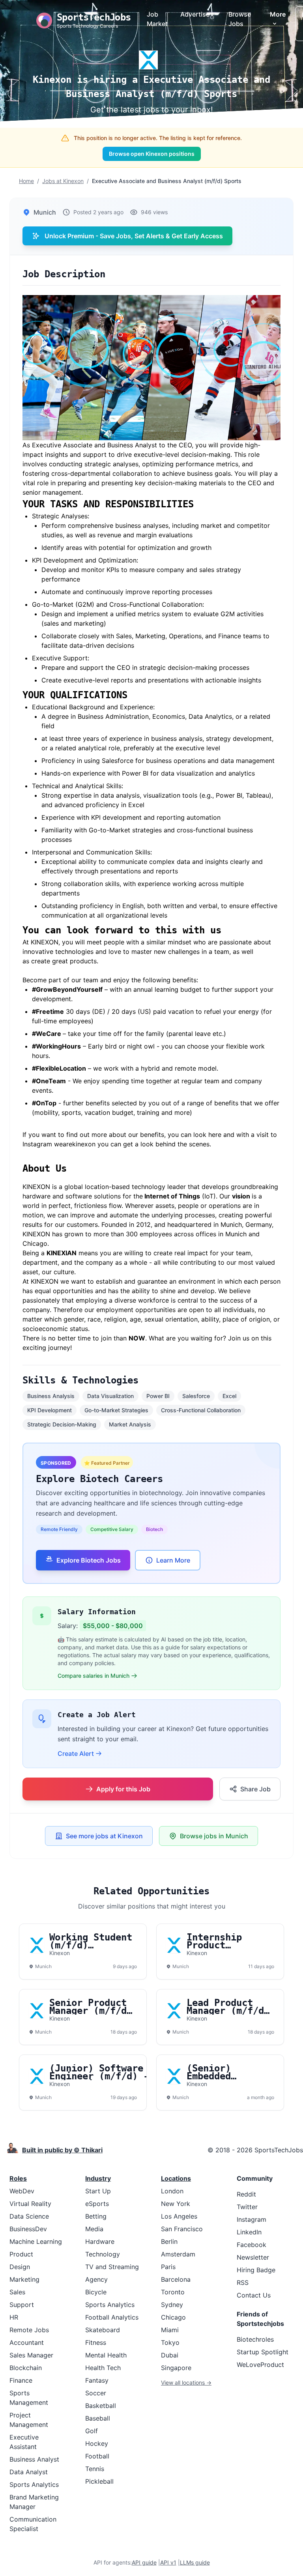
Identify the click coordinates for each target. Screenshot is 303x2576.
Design (20, 2267)
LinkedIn (249, 2232)
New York (176, 2204)
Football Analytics (112, 2317)
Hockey (97, 2443)
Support (22, 2305)
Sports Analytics (34, 2484)
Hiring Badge (256, 2270)
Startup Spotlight (263, 2352)
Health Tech (103, 2368)
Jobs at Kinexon (63, 181)
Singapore (176, 2368)
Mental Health (106, 2355)
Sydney (172, 2305)
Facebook (252, 2245)
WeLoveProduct (260, 2365)
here (216, 1135)
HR (14, 2317)
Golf (92, 2431)
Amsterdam (178, 2254)
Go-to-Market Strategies (116, 1410)
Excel (229, 1396)
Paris (168, 2267)
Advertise (195, 14)
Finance (21, 2380)
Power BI (158, 1396)
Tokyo (170, 2342)
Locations (176, 2178)
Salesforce (196, 1396)
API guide (144, 2562)
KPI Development (50, 1410)
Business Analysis (51, 1396)
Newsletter (253, 2257)
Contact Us (254, 2295)
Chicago (173, 2317)
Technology (103, 2254)
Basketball (101, 2406)
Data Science (29, 2216)
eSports (97, 2204)
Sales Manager (31, 2355)
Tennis (95, 2469)
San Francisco (182, 2229)
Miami (170, 2330)
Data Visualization (110, 1396)
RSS (243, 2283)
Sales (17, 2292)
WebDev (22, 2191)
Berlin (169, 2241)
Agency (96, 2279)
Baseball (98, 2418)
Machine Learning (36, 2241)
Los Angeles (179, 2216)
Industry (98, 2178)
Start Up (98, 2191)
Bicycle (96, 2292)
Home (26, 181)
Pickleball (99, 2481)
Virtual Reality (30, 2204)
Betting (96, 2216)
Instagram (252, 2219)
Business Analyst (34, 2459)
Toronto (173, 2292)
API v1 (168, 2562)
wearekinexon (75, 1144)
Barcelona (176, 2279)
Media (94, 2229)
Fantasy (97, 2380)
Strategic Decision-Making (62, 1424)
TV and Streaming (112, 2267)
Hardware (100, 2241)
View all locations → (186, 2383)
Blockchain (26, 2368)
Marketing (24, 2279)
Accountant (27, 2342)
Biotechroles (255, 2339)
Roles (18, 2178)
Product (21, 2254)
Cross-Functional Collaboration (201, 1410)
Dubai (170, 2355)
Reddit (246, 2194)
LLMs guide (195, 2562)
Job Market (157, 19)
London (172, 2191)
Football (97, 2456)
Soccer (96, 2393)
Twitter (247, 2207)
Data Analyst (29, 2472)
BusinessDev (28, 2229)
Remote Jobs (29, 2330)
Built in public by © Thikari (62, 2150)
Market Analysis (130, 1424)
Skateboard (103, 2330)
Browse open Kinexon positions (152, 154)
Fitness (96, 2342)
